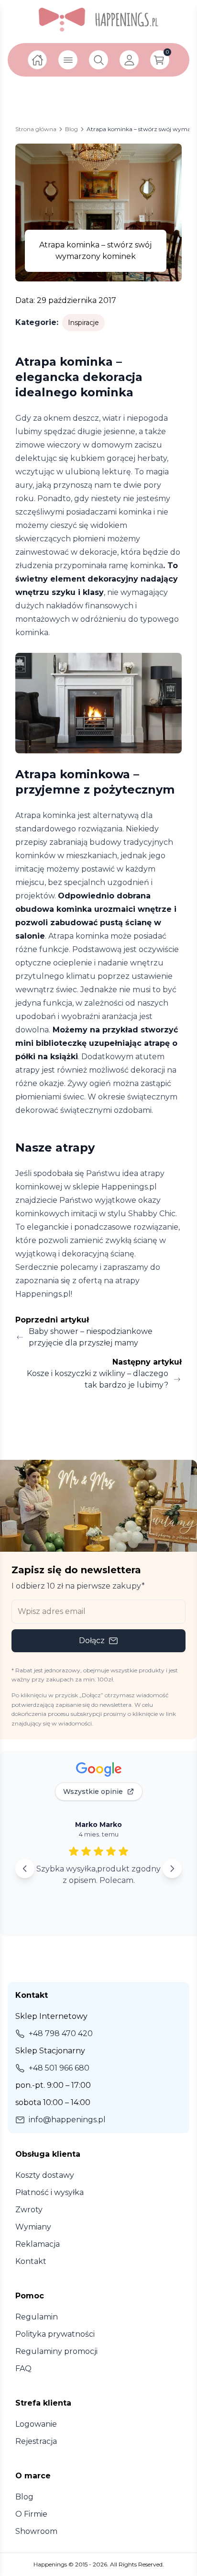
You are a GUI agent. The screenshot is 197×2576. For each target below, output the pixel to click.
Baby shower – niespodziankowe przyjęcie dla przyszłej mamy (91, 1337)
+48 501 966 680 (59, 2068)
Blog (24, 2497)
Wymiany (33, 2227)
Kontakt (31, 2261)
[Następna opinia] (172, 1869)
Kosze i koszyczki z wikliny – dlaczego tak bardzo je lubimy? (98, 1379)
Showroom (36, 2531)
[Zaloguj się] (129, 60)
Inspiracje (83, 323)
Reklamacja (38, 2244)
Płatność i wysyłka (49, 2192)
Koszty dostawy (45, 2175)
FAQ (23, 2369)
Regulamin (37, 2317)
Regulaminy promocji (56, 2351)
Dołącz (92, 1641)
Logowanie (36, 2424)
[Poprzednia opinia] (25, 1869)
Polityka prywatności (55, 2334)
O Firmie (31, 2514)
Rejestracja (36, 2441)
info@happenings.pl (67, 2120)
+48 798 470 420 (61, 2033)
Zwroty (29, 2210)
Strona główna (36, 129)
